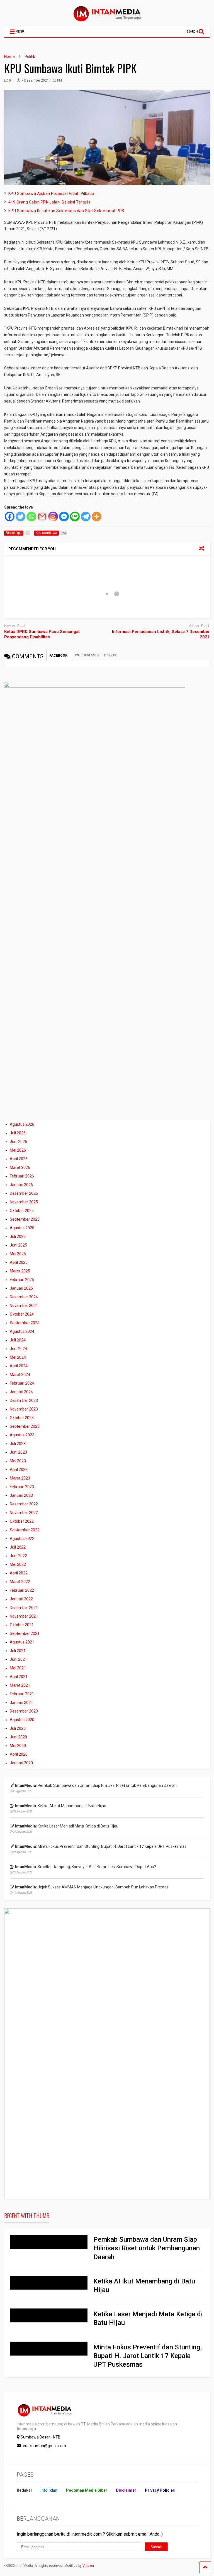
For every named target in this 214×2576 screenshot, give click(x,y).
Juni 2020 (18, 1737)
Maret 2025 (20, 1271)
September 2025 (25, 1219)
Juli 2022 (18, 1547)
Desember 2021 (24, 1608)
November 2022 (24, 1513)
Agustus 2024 (22, 1331)
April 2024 (19, 1366)
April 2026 (19, 1159)
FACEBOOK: (59, 656)
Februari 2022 (22, 1590)
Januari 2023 (21, 1495)
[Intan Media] (107, 19)
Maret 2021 (20, 1685)
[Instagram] (53, 517)
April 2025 (19, 1262)
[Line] (75, 517)
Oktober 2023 (22, 1418)
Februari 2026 (22, 1176)
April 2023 (19, 1469)
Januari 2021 (21, 1702)
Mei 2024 (18, 1357)
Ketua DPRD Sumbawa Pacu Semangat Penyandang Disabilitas (42, 634)
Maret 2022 (20, 1582)
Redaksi (24, 2490)
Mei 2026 (18, 1150)
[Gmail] (42, 517)
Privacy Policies (160, 2490)
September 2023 (25, 1426)
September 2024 (25, 1323)
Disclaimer (126, 2490)
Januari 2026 (21, 1185)
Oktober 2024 (22, 1314)
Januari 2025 (21, 1288)
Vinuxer (88, 2566)
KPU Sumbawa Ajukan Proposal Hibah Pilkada (51, 193)
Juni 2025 (18, 1245)
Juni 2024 (18, 1349)
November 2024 (24, 1306)
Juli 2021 (18, 1651)
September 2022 (25, 1530)
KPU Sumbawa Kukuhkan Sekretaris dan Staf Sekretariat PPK (66, 211)
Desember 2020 (24, 1711)
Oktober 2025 (22, 1211)
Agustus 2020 (22, 1720)
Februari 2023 (22, 1487)
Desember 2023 (24, 1400)
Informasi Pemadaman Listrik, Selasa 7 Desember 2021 (161, 634)
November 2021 (24, 1616)
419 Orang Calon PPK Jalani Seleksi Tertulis (49, 202)
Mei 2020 (18, 1746)
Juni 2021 (18, 1659)
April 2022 (19, 1573)
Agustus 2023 (22, 1435)
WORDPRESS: (87, 655)
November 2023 (24, 1409)
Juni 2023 (18, 1452)
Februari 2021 (22, 1694)
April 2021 (19, 1677)
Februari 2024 (22, 1383)
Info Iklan (49, 2490)
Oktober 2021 (22, 1625)
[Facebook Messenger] (64, 517)
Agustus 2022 (22, 1539)
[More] (97, 517)
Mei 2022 (18, 1564)
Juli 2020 (18, 1728)
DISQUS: (110, 655)
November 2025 (24, 1202)
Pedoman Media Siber (87, 2490)
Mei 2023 (18, 1461)
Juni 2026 (18, 1142)
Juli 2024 (18, 1340)
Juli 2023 (18, 1444)
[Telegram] (86, 517)
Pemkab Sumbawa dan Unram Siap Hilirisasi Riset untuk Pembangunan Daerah (147, 2248)
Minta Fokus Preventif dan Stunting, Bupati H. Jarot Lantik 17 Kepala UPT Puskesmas (148, 2356)
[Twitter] (20, 517)
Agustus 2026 (22, 1124)
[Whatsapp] (31, 517)
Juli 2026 (18, 1133)
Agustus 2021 (22, 1642)
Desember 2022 (24, 1504)
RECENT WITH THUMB (27, 2216)
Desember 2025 (24, 1193)
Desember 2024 (24, 1297)
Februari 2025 (22, 1280)
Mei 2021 (18, 1668)
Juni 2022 (18, 1556)
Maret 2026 (20, 1167)
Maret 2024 (20, 1375)
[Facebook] (10, 517)
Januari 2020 (21, 1763)
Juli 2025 (18, 1237)
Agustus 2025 (22, 1228)
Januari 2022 (21, 1599)
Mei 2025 (18, 1254)
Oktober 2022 (22, 1521)
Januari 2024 (21, 1392)
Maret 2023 (20, 1478)
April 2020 (19, 1754)
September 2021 (25, 1633)
